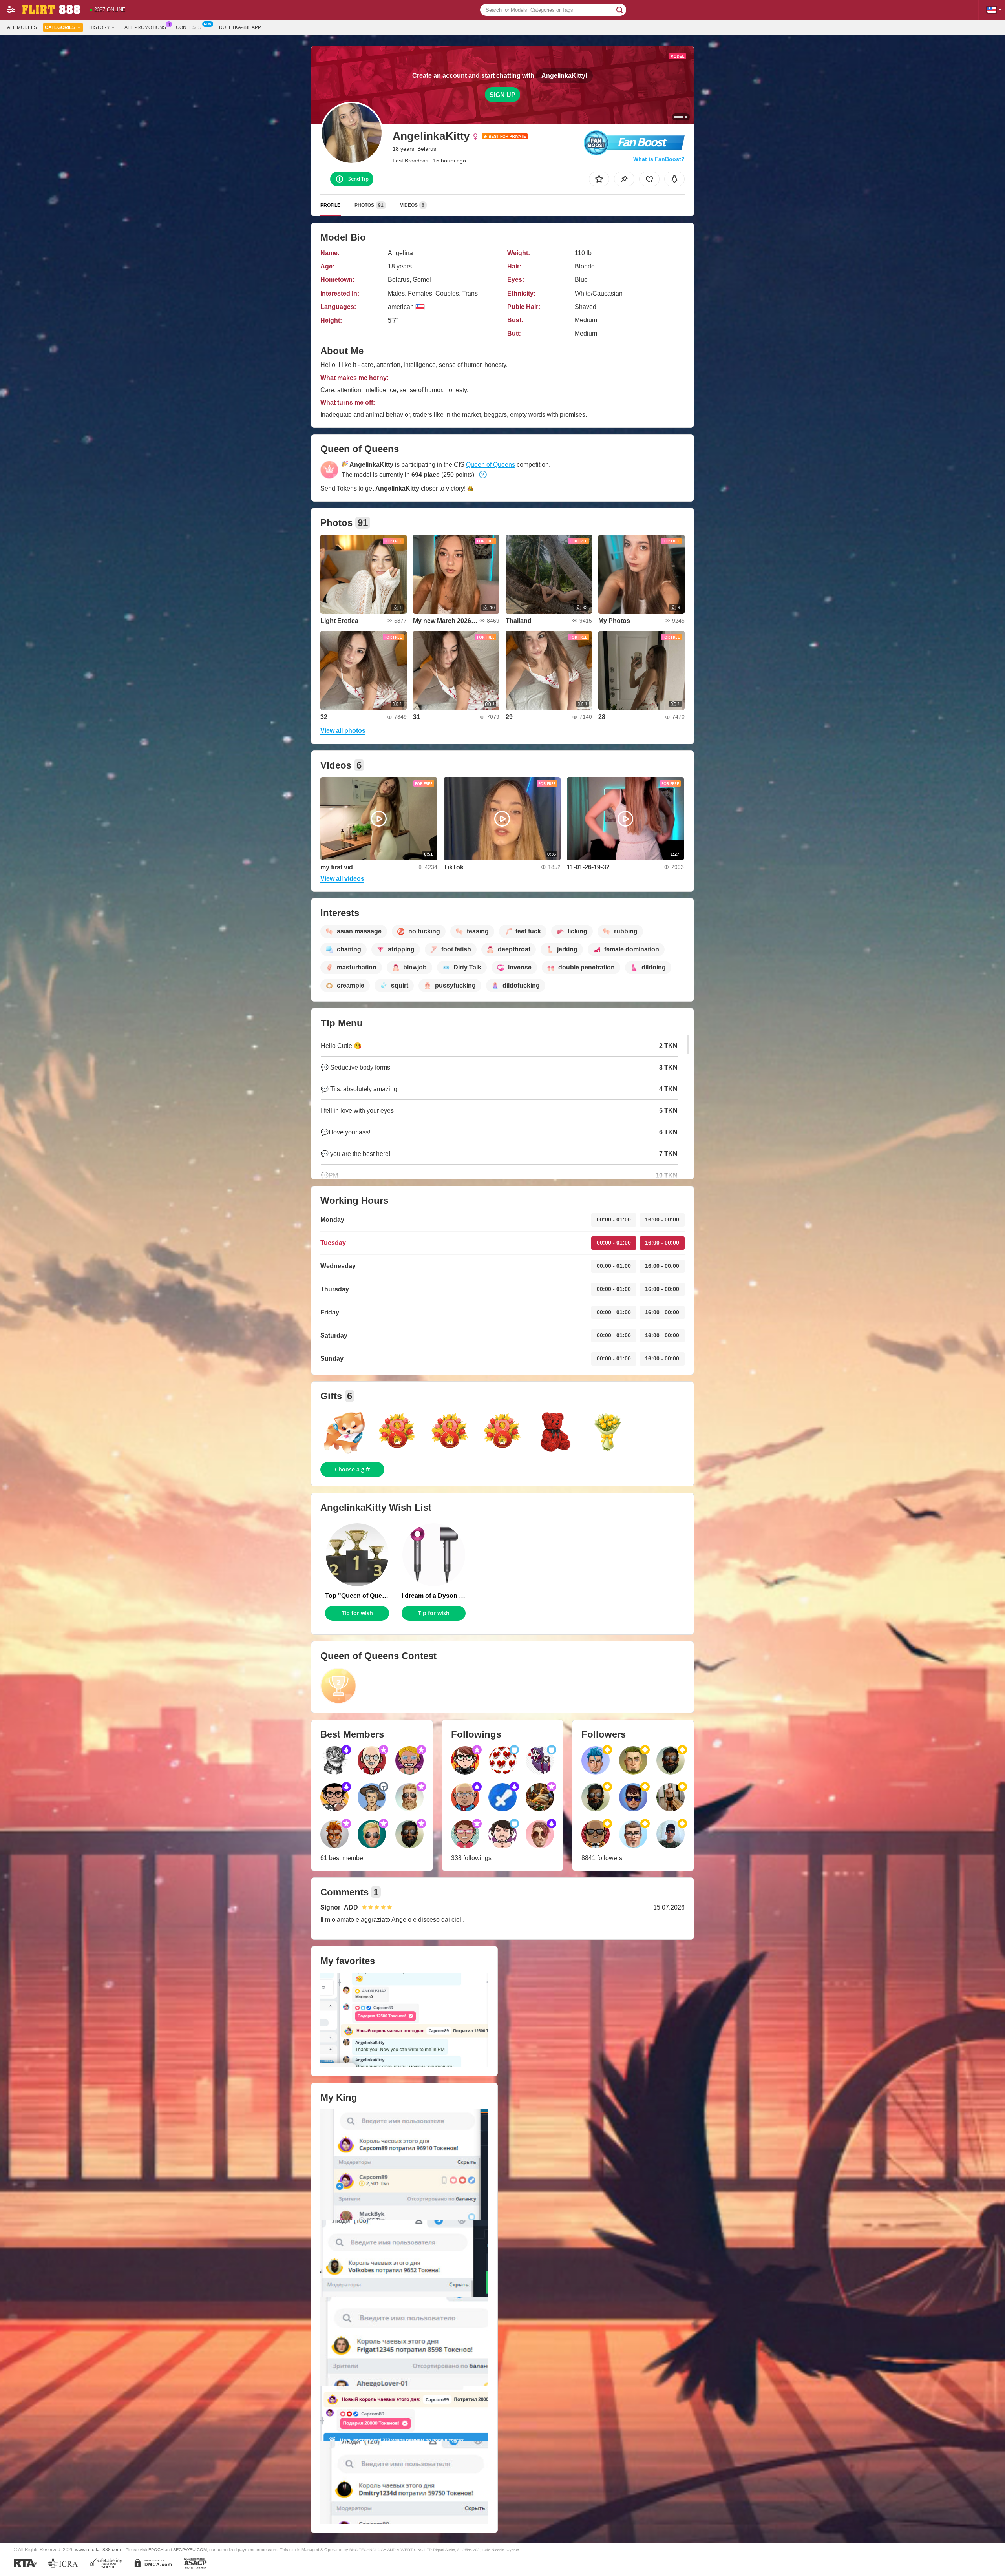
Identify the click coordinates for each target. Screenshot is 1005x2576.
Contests (189, 27)
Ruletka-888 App (240, 27)
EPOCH (156, 2550)
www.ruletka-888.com (98, 2550)
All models (22, 27)
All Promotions (145, 27)
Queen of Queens (491, 465)
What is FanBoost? (659, 159)
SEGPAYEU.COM (190, 2550)
